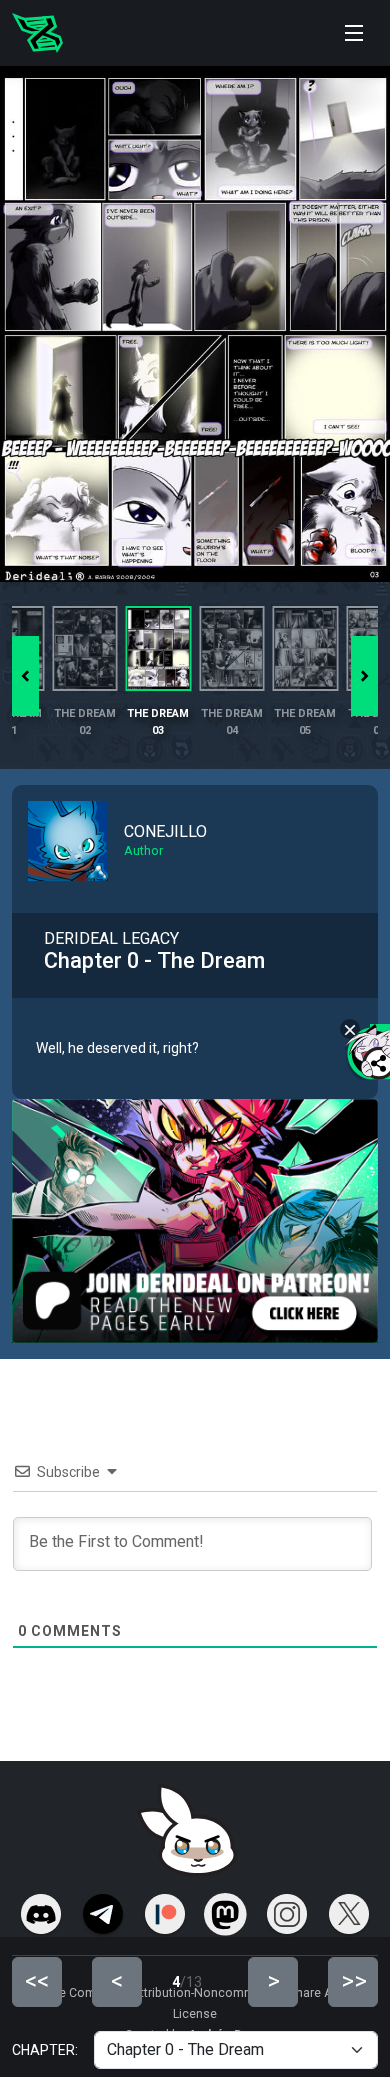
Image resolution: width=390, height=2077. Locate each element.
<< (37, 1981)
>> (354, 1981)
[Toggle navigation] (354, 33)
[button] (364, 676)
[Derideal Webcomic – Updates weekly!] (37, 33)
